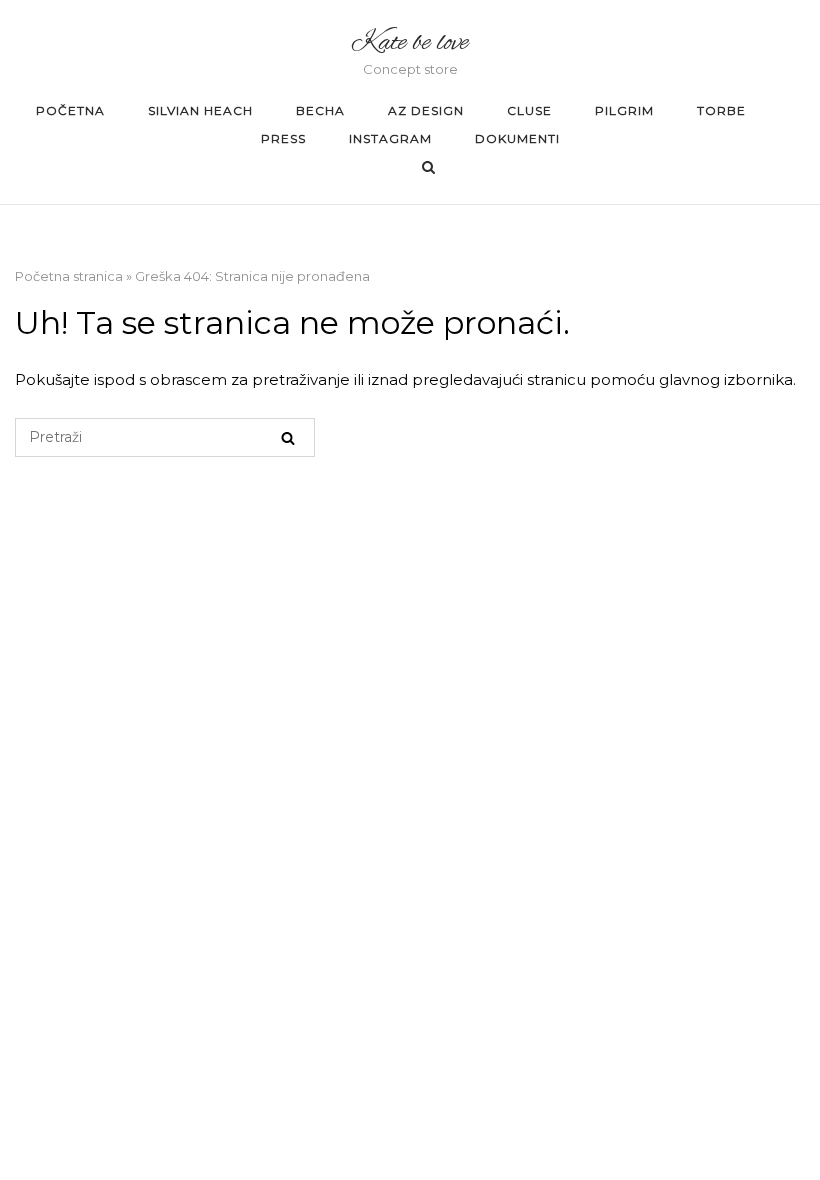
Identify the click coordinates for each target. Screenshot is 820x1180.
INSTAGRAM (390, 138)
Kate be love (410, 43)
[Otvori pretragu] (428, 168)
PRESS (283, 138)
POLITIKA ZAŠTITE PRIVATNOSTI (414, 573)
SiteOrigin (624, 573)
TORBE (721, 110)
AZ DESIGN (426, 110)
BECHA (320, 110)
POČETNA (70, 110)
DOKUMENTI (517, 138)
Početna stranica (69, 276)
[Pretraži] (288, 437)
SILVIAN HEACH (200, 110)
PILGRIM (624, 110)
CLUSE (529, 110)
